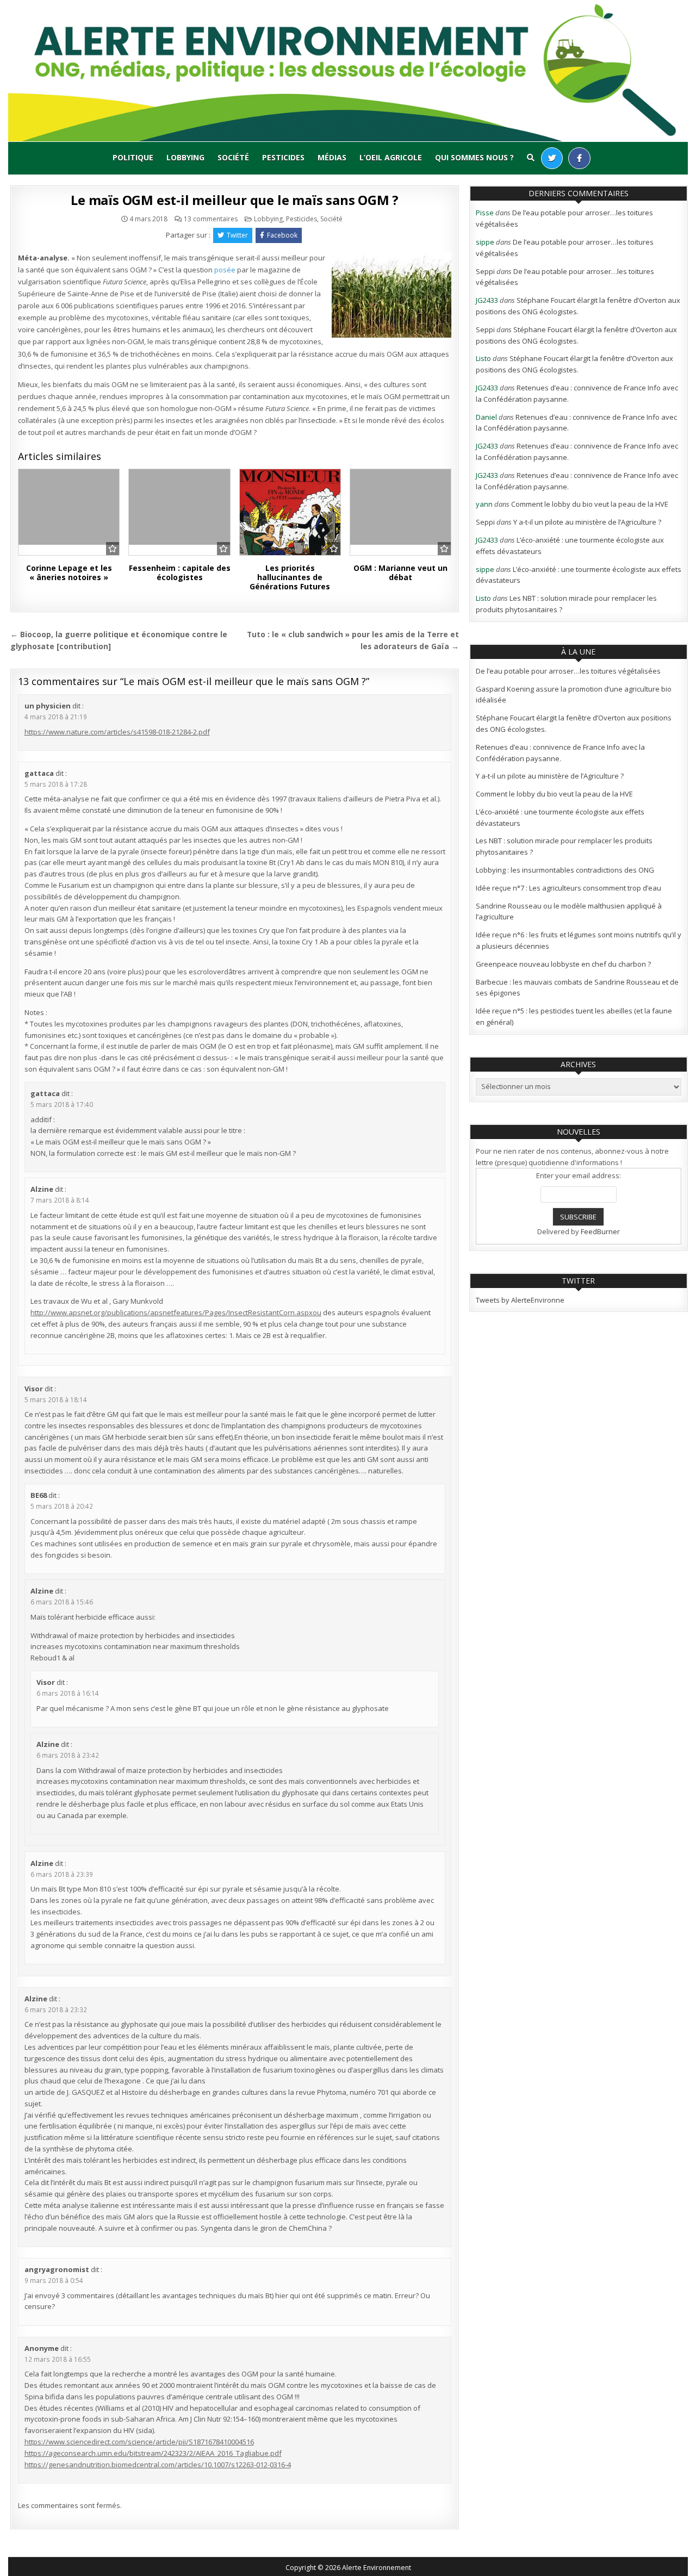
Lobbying (185, 157)
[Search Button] (531, 158)
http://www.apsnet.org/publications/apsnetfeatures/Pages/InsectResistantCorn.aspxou (176, 1312)
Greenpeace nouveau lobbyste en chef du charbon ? (563, 964)
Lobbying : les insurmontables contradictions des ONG (565, 870)
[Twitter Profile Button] (552, 158)
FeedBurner (600, 1231)
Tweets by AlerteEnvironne (520, 1300)
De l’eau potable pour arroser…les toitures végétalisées (568, 671)
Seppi (485, 271)
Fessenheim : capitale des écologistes (180, 573)
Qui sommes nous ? (474, 157)
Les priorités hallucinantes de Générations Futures (290, 577)
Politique (133, 157)
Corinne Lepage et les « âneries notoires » (69, 573)
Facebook (282, 235)
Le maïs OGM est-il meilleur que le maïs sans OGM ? (235, 200)
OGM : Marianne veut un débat (400, 573)
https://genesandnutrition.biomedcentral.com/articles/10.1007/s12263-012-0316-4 (158, 2465)
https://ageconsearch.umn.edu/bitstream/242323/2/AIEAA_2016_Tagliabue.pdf (153, 2453)
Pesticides (283, 157)
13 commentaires (211, 219)
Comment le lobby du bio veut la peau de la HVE (590, 504)
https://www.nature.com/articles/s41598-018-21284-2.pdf (117, 732)
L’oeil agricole (391, 157)
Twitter (237, 235)
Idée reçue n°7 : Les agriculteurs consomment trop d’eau (568, 888)
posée (225, 270)
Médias (332, 157)
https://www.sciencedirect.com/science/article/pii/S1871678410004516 (139, 2442)
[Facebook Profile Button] (579, 158)
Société (233, 157)
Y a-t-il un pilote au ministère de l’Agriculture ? (587, 522)
